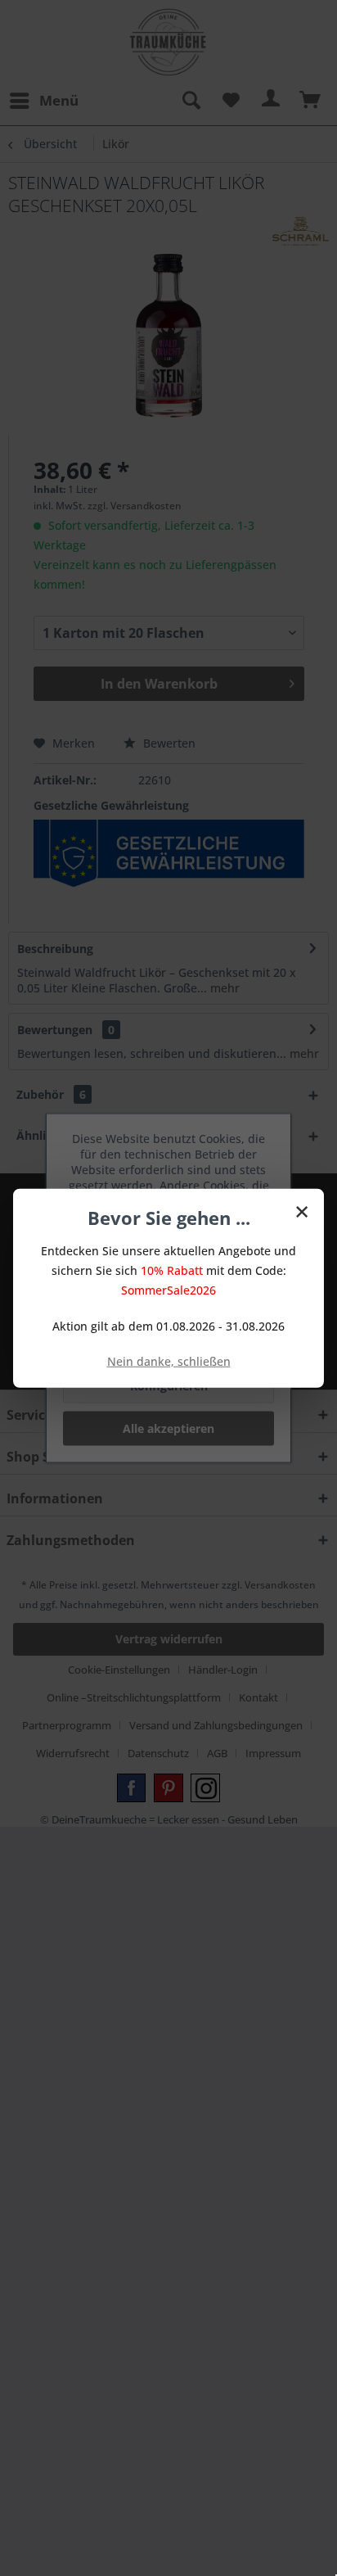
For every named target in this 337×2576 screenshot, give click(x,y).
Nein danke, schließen (169, 1360)
